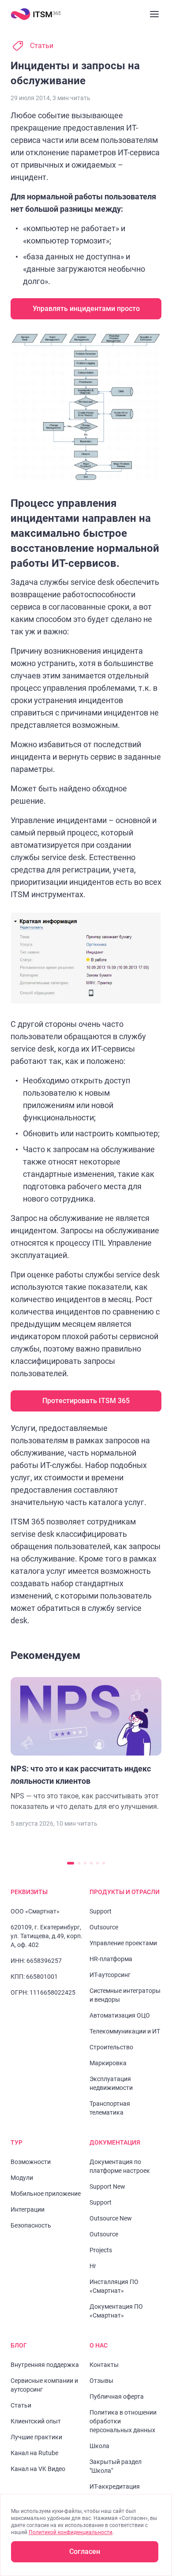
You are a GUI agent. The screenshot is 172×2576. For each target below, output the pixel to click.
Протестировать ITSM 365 (86, 1401)
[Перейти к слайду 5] (97, 1863)
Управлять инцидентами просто (86, 309)
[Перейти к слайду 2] (79, 1863)
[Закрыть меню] (154, 14)
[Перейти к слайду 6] (104, 1863)
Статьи (42, 46)
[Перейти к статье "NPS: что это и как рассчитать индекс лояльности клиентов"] (86, 1745)
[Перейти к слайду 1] (71, 1863)
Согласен (85, 2552)
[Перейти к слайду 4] (91, 1863)
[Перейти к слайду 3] (85, 1863)
